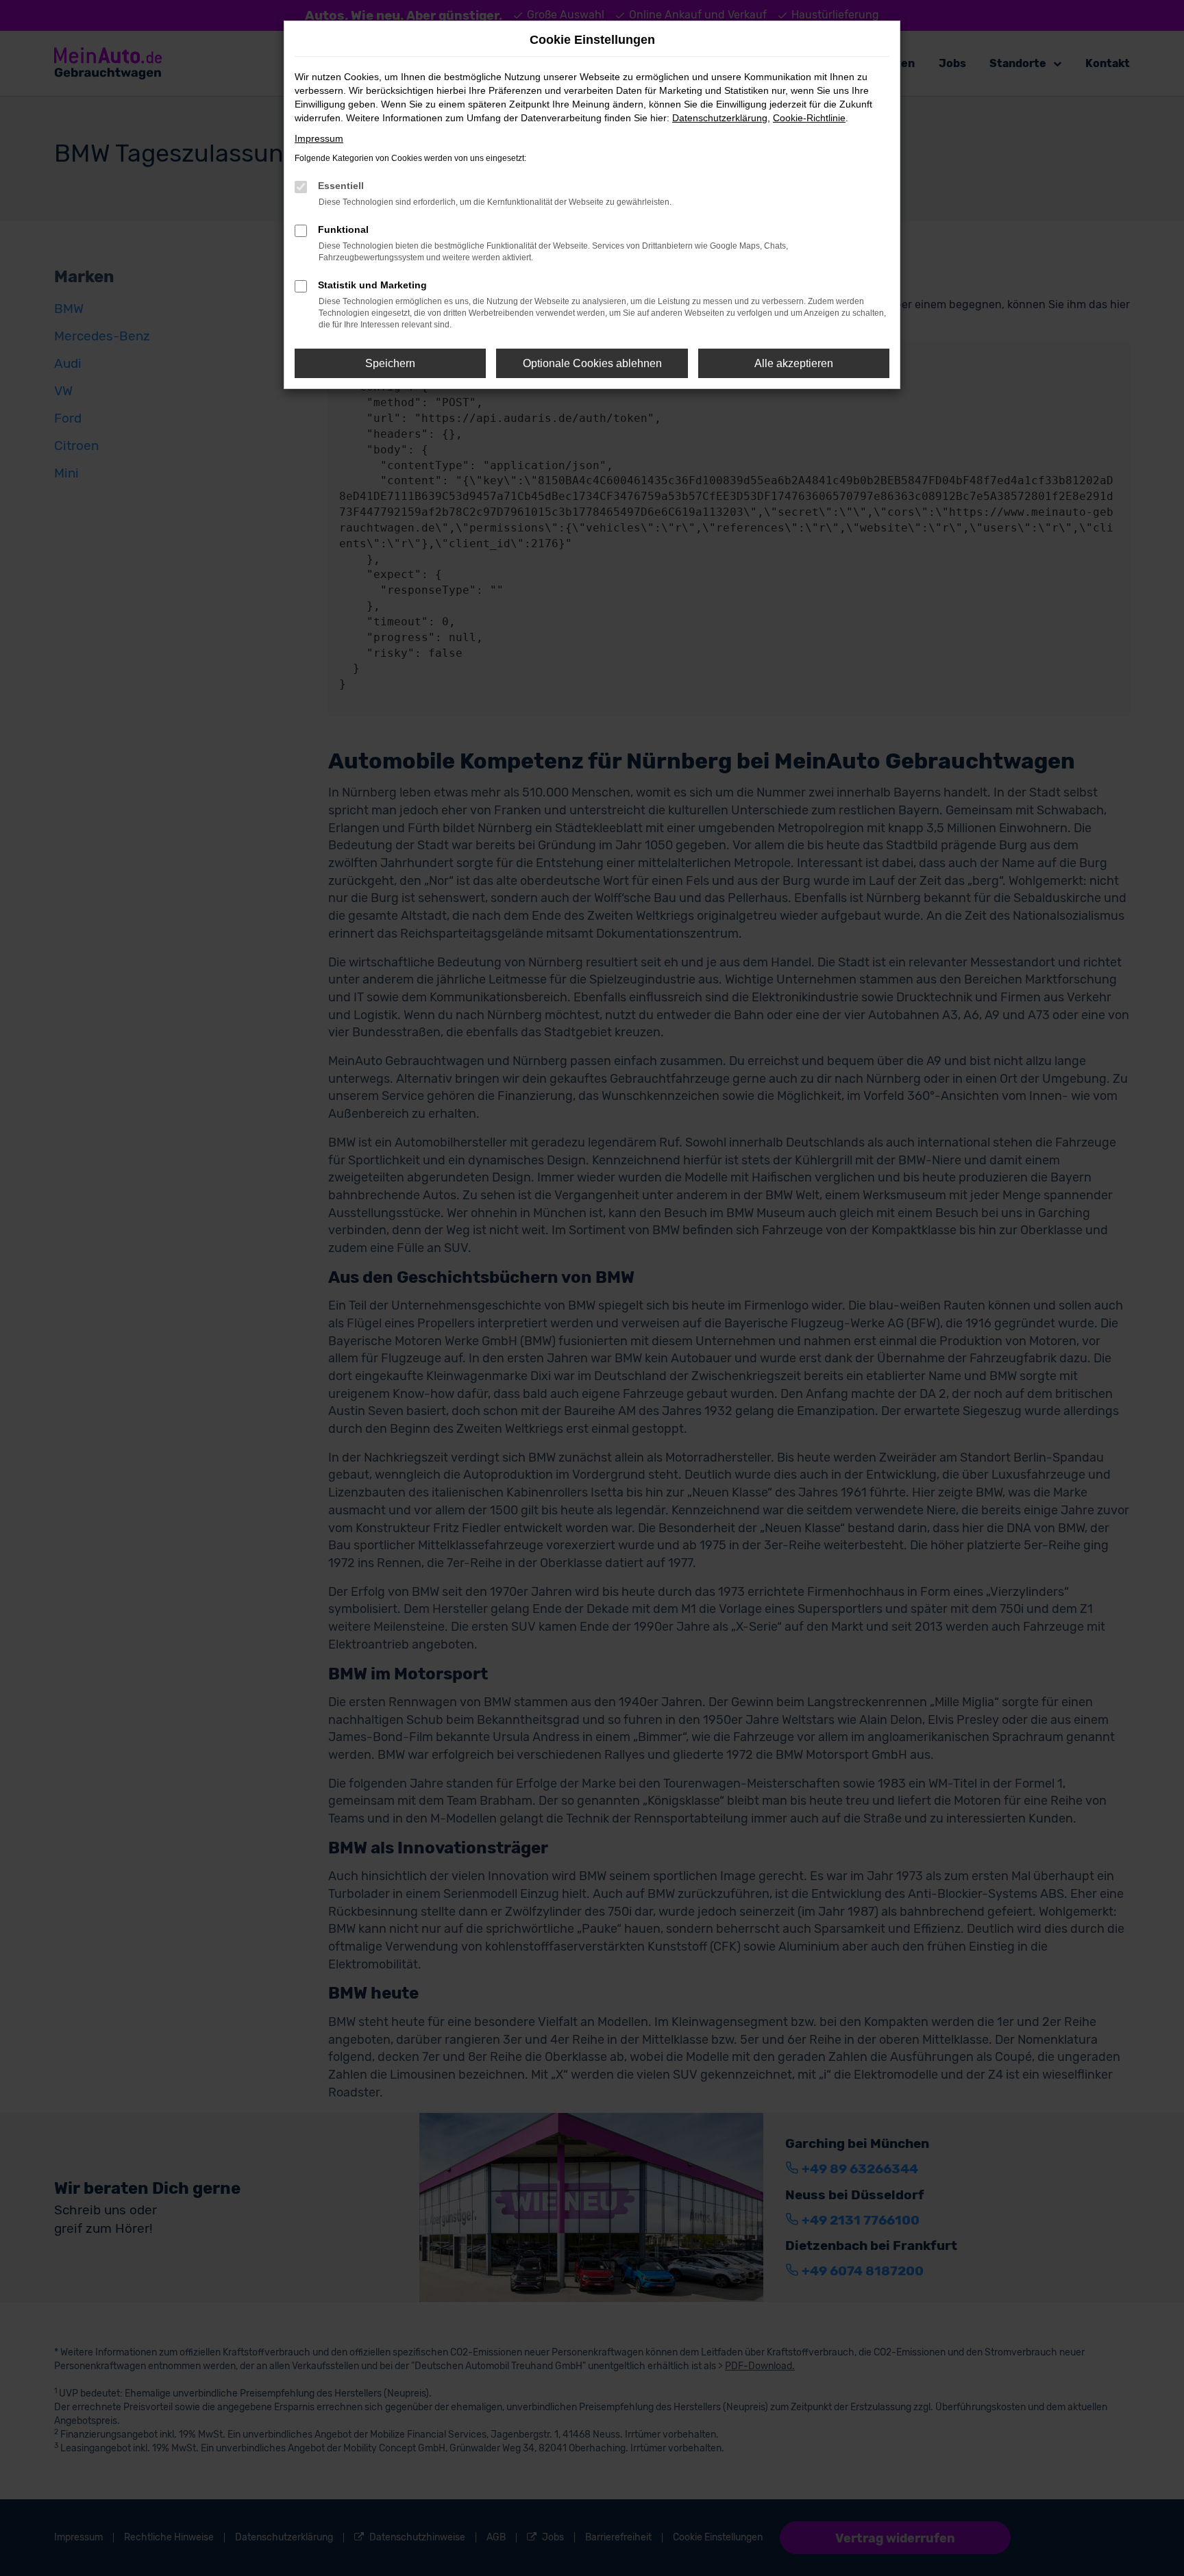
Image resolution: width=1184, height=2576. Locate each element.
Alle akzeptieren (794, 363)
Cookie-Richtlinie (809, 118)
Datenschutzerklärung (720, 118)
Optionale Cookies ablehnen (592, 363)
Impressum (319, 138)
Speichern (390, 363)
